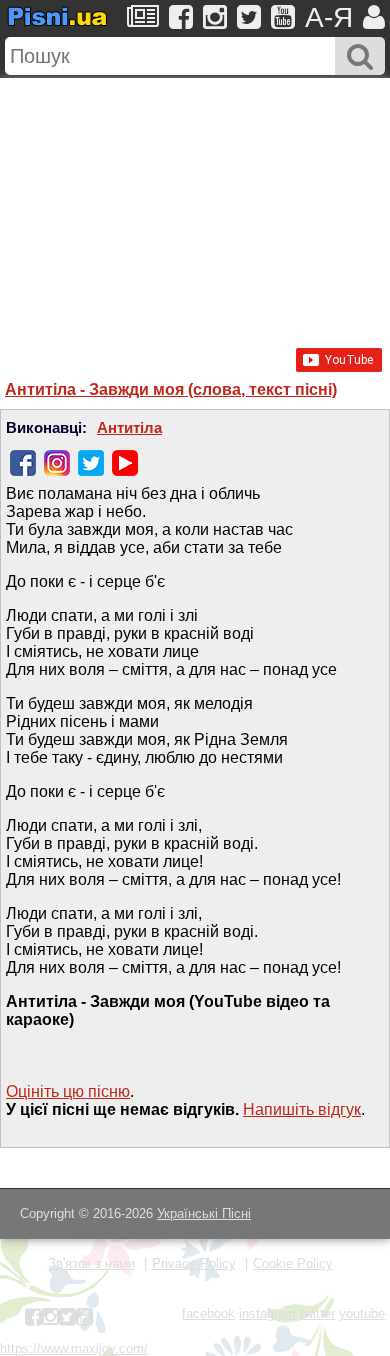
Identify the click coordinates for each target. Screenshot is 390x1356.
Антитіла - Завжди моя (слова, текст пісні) (171, 389)
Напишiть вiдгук (302, 1109)
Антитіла (129, 428)
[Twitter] (91, 463)
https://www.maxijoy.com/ (74, 1348)
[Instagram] (57, 463)
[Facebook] (23, 463)
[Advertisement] (195, 203)
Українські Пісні (204, 1213)
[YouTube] (125, 463)
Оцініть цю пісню (68, 1091)
